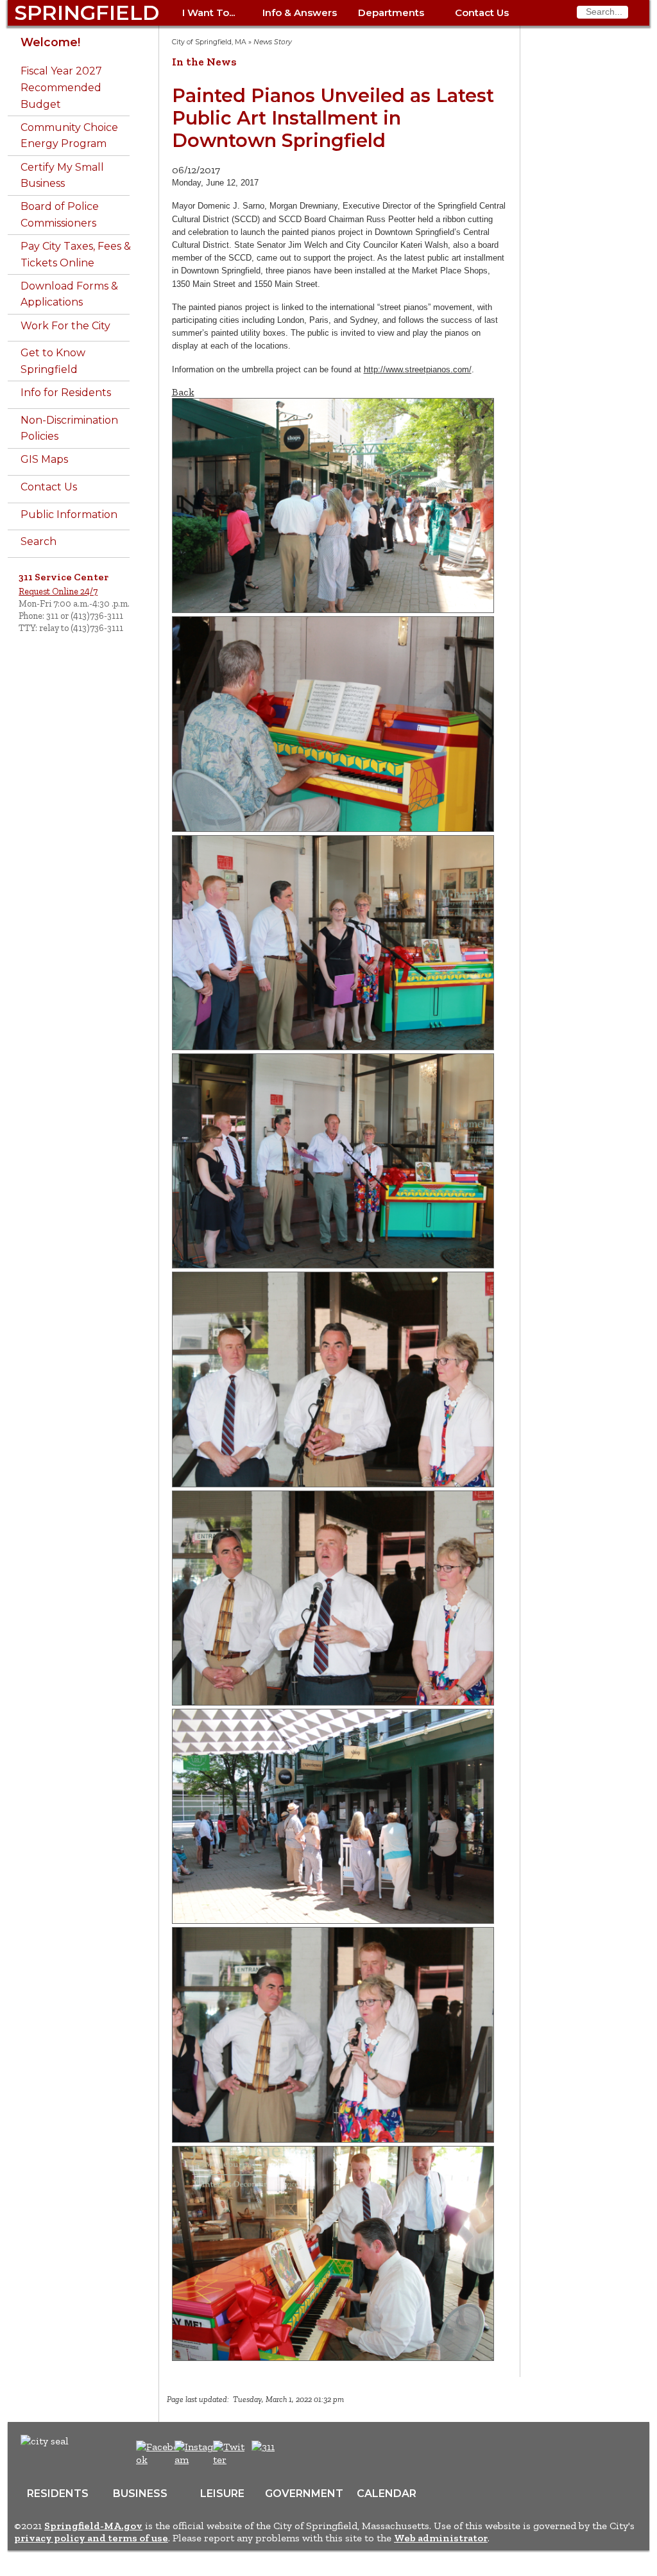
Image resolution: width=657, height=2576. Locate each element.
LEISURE (222, 2494)
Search (38, 541)
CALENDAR (387, 2494)
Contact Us (482, 13)
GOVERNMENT (304, 2494)
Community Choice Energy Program (69, 136)
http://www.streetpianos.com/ (418, 369)
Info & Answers (300, 13)
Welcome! (50, 42)
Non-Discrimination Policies (69, 428)
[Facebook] (158, 2459)
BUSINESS (140, 2494)
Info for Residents (66, 393)
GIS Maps (44, 459)
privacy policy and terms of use (91, 2538)
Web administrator (441, 2538)
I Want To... (209, 13)
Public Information (69, 514)
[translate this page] (303, 2453)
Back (183, 392)
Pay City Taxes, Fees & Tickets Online (76, 255)
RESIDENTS (58, 2494)
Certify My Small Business (62, 176)
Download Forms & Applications (69, 294)
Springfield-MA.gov (93, 2526)
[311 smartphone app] (263, 2447)
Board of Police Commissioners (60, 215)
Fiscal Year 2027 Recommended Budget (61, 87)
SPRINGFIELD (87, 13)
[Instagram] (198, 2459)
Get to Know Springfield (53, 361)
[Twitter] (230, 2459)
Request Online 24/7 (58, 591)
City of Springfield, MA (209, 42)
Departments (391, 13)
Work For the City (65, 326)
